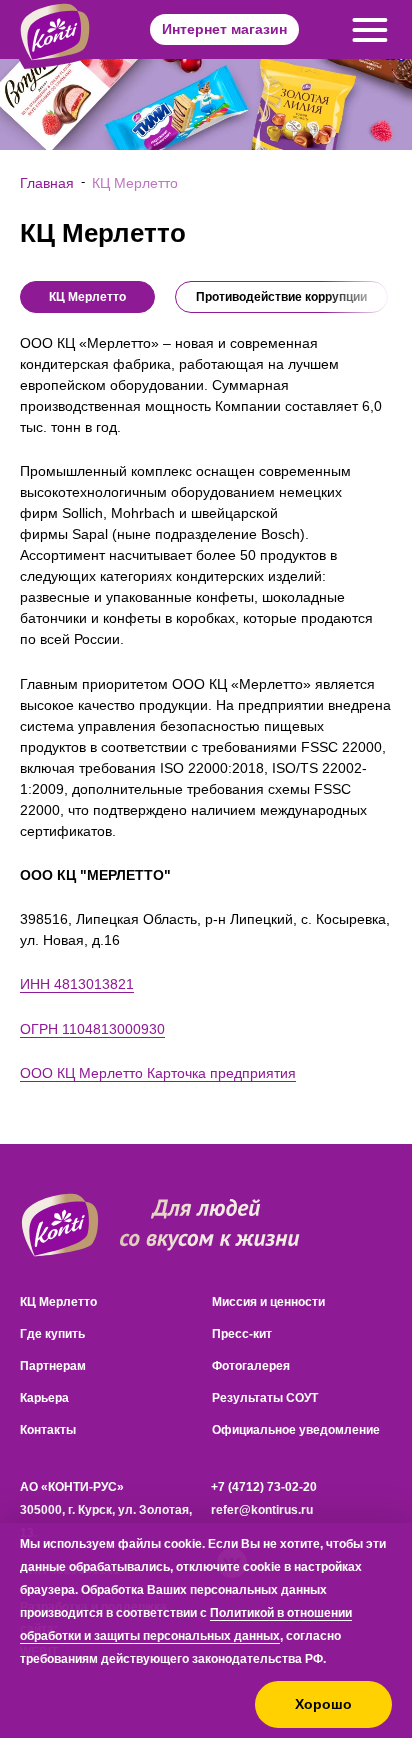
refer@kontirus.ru (262, 1510)
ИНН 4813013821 (77, 984)
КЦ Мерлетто (58, 1302)
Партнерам (53, 1366)
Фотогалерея (251, 1366)
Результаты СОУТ (265, 1398)
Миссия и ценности (268, 1302)
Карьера (44, 1398)
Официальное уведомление (296, 1430)
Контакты (48, 1430)
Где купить (52, 1334)
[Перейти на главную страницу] (60, 1225)
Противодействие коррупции (281, 297)
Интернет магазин (224, 29)
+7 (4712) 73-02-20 (264, 1487)
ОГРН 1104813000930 (92, 1029)
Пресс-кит (242, 1334)
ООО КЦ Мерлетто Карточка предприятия (158, 1073)
